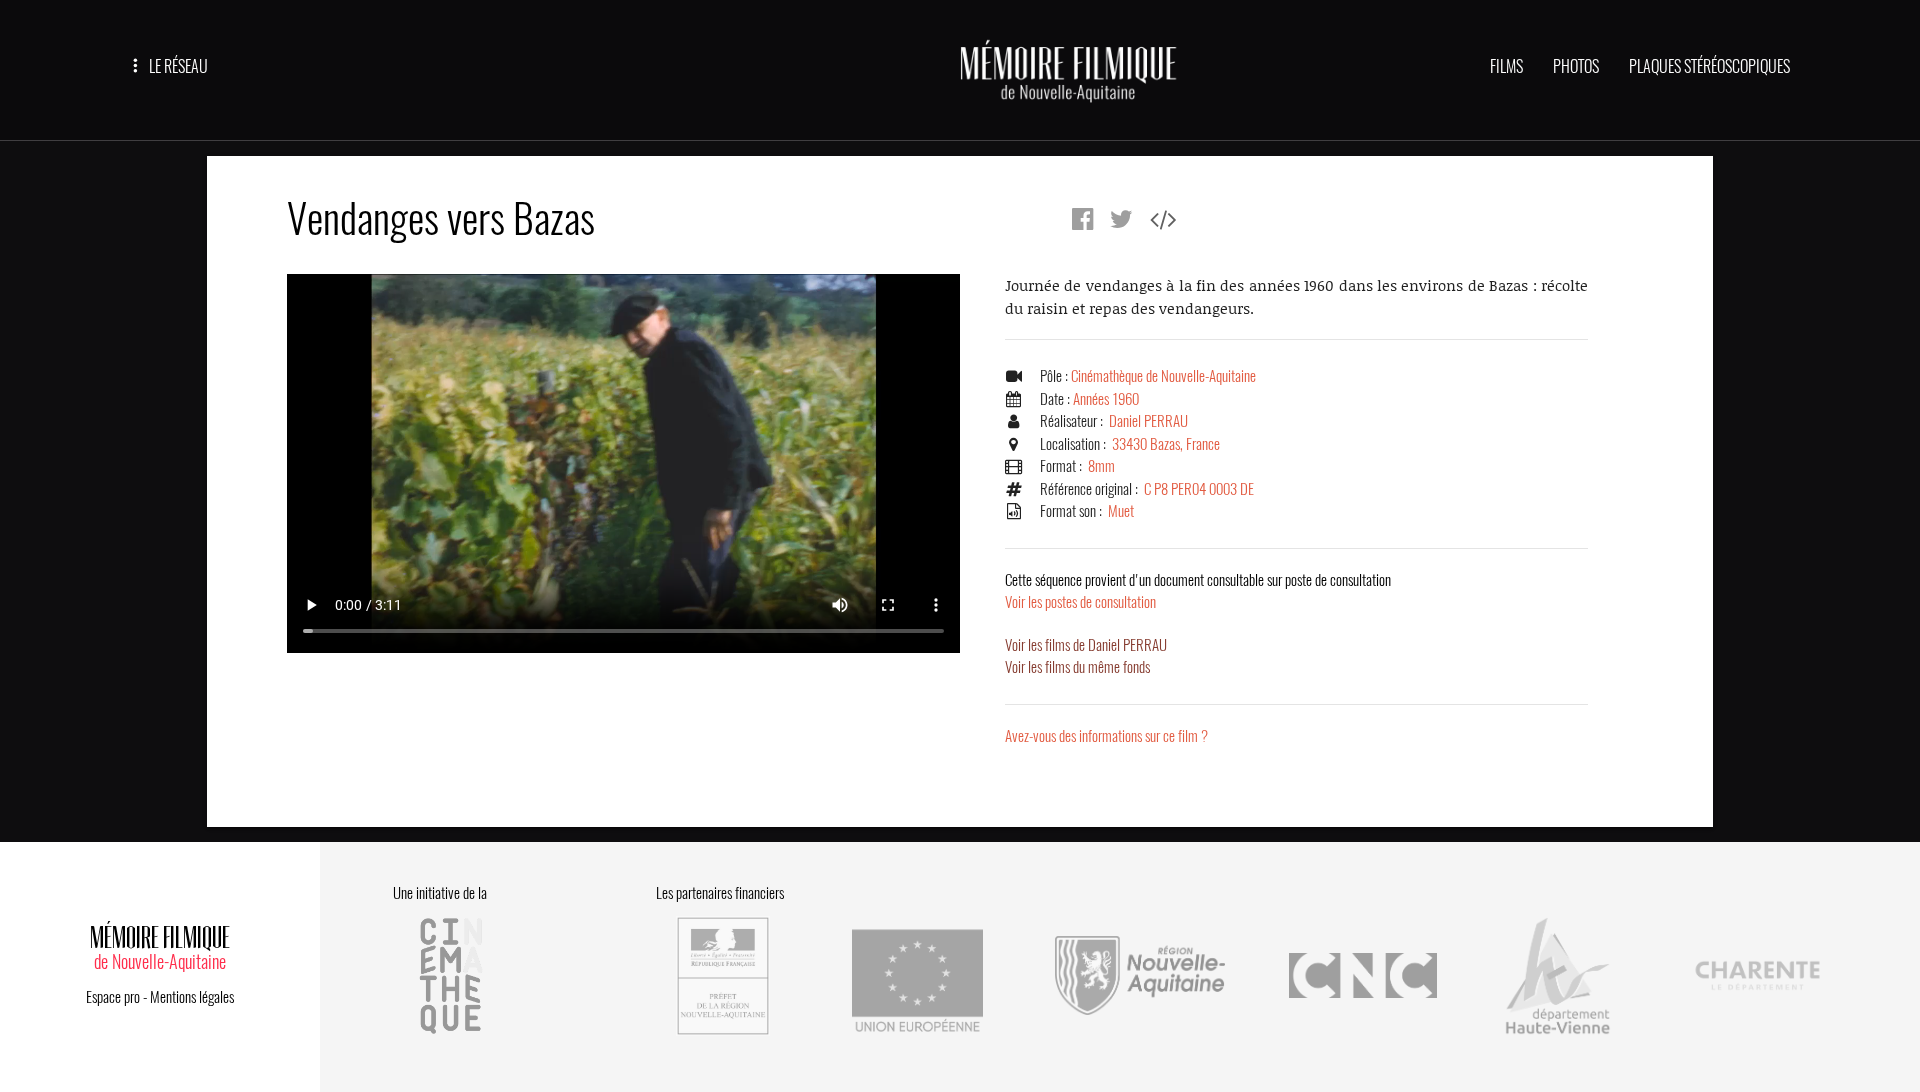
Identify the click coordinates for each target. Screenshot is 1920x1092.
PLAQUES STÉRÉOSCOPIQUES (1709, 66)
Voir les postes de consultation (1198, 591)
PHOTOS (1576, 66)
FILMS (1506, 66)
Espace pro (113, 997)
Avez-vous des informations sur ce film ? (1106, 736)
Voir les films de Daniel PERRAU (1086, 645)
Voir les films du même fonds (1077, 667)
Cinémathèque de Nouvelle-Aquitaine (1163, 376)
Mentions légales (192, 997)
